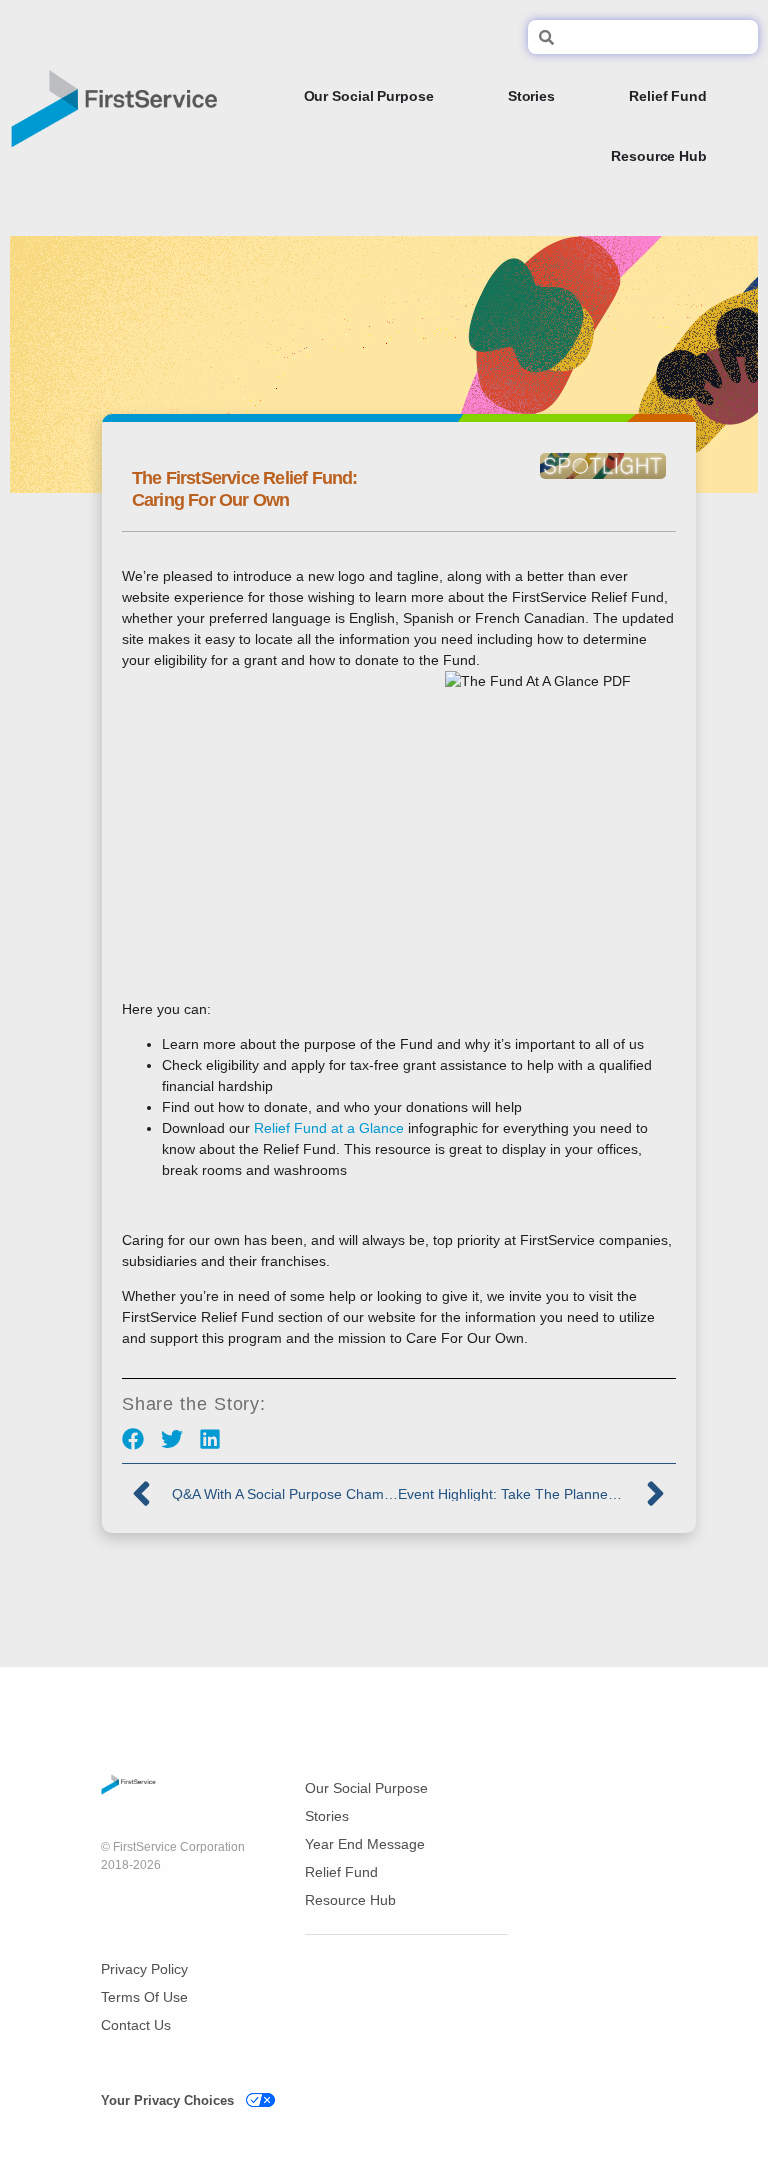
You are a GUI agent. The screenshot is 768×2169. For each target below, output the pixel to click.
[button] (133, 1439)
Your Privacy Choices (167, 2100)
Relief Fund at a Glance (329, 1128)
